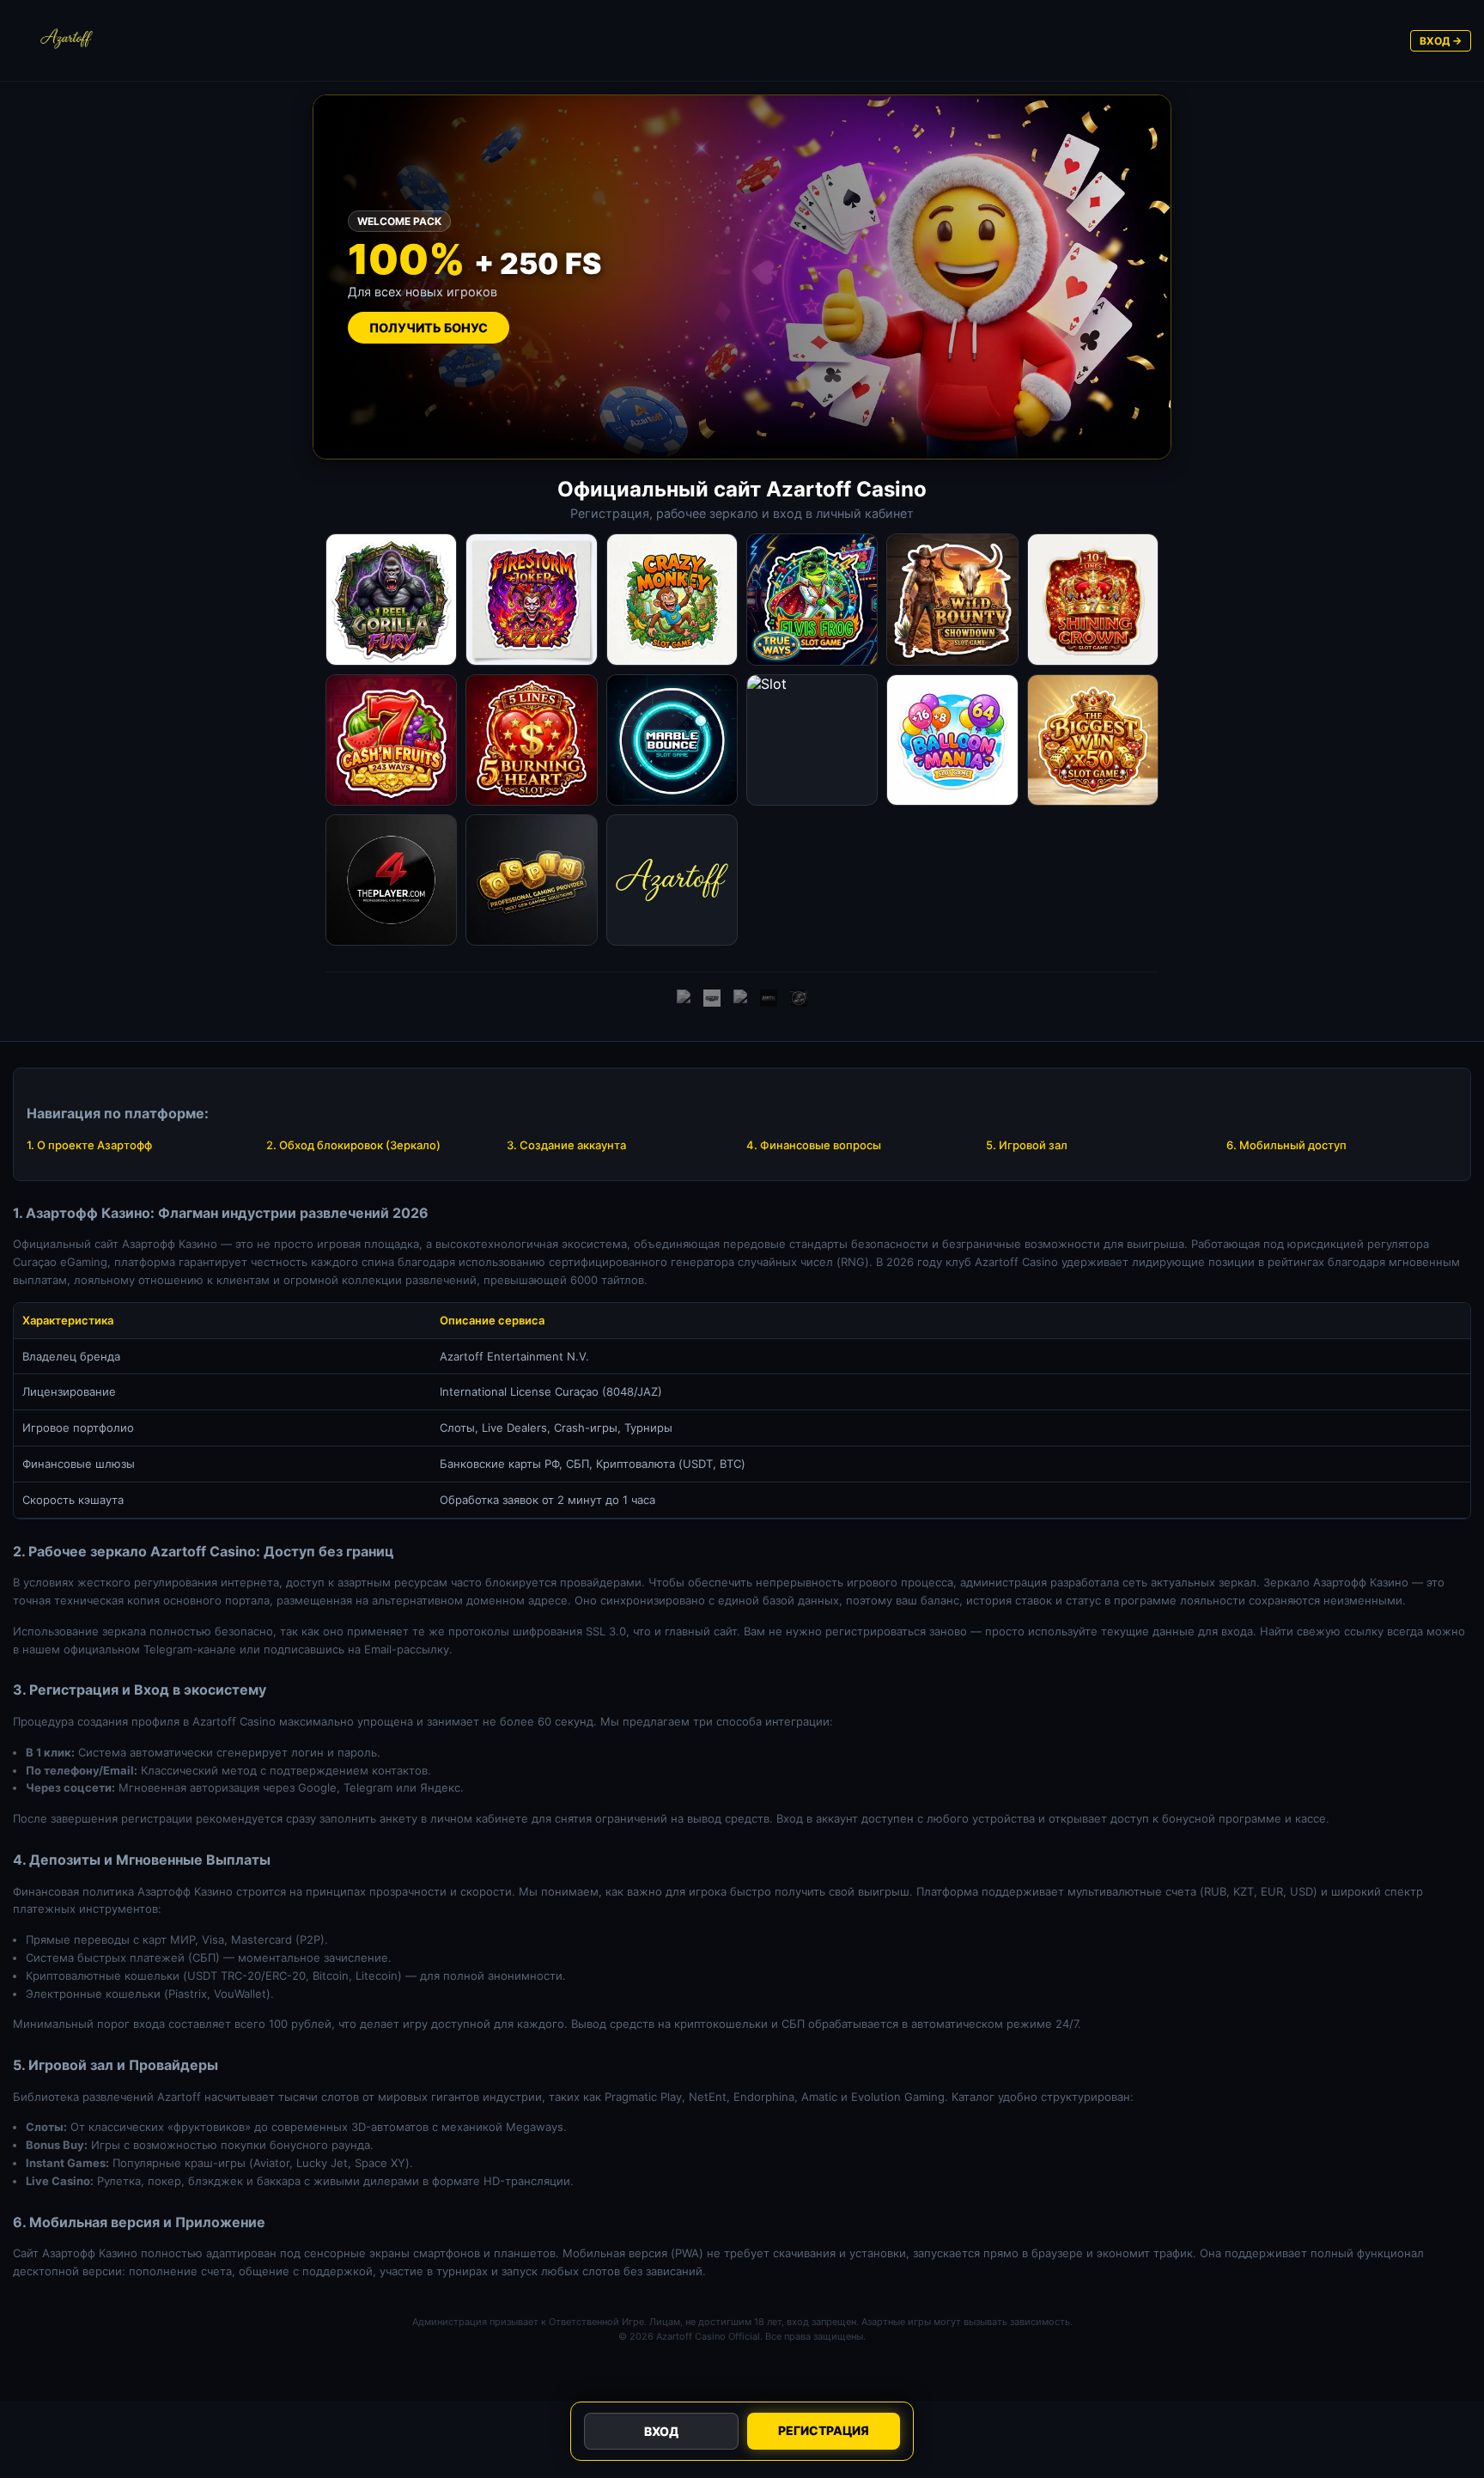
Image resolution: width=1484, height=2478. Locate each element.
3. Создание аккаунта (566, 1145)
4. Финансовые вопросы (814, 1145)
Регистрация (824, 2430)
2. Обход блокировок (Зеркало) (353, 1145)
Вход (661, 2431)
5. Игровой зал (1027, 1145)
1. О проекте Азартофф (89, 1145)
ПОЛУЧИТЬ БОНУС (429, 328)
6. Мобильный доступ (1286, 1145)
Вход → (1441, 41)
